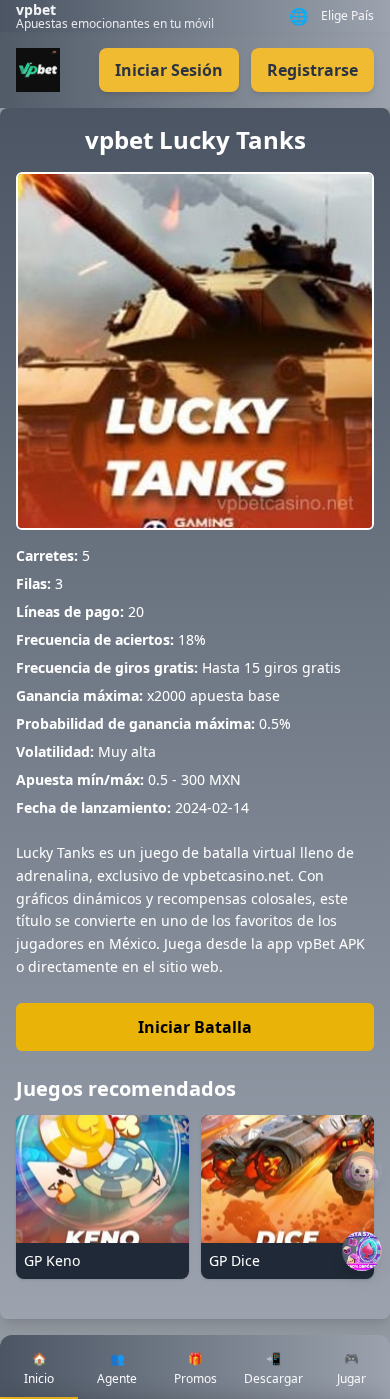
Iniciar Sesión (169, 70)
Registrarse (312, 70)
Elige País (347, 16)
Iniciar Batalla (195, 1027)
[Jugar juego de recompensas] (362, 1251)
